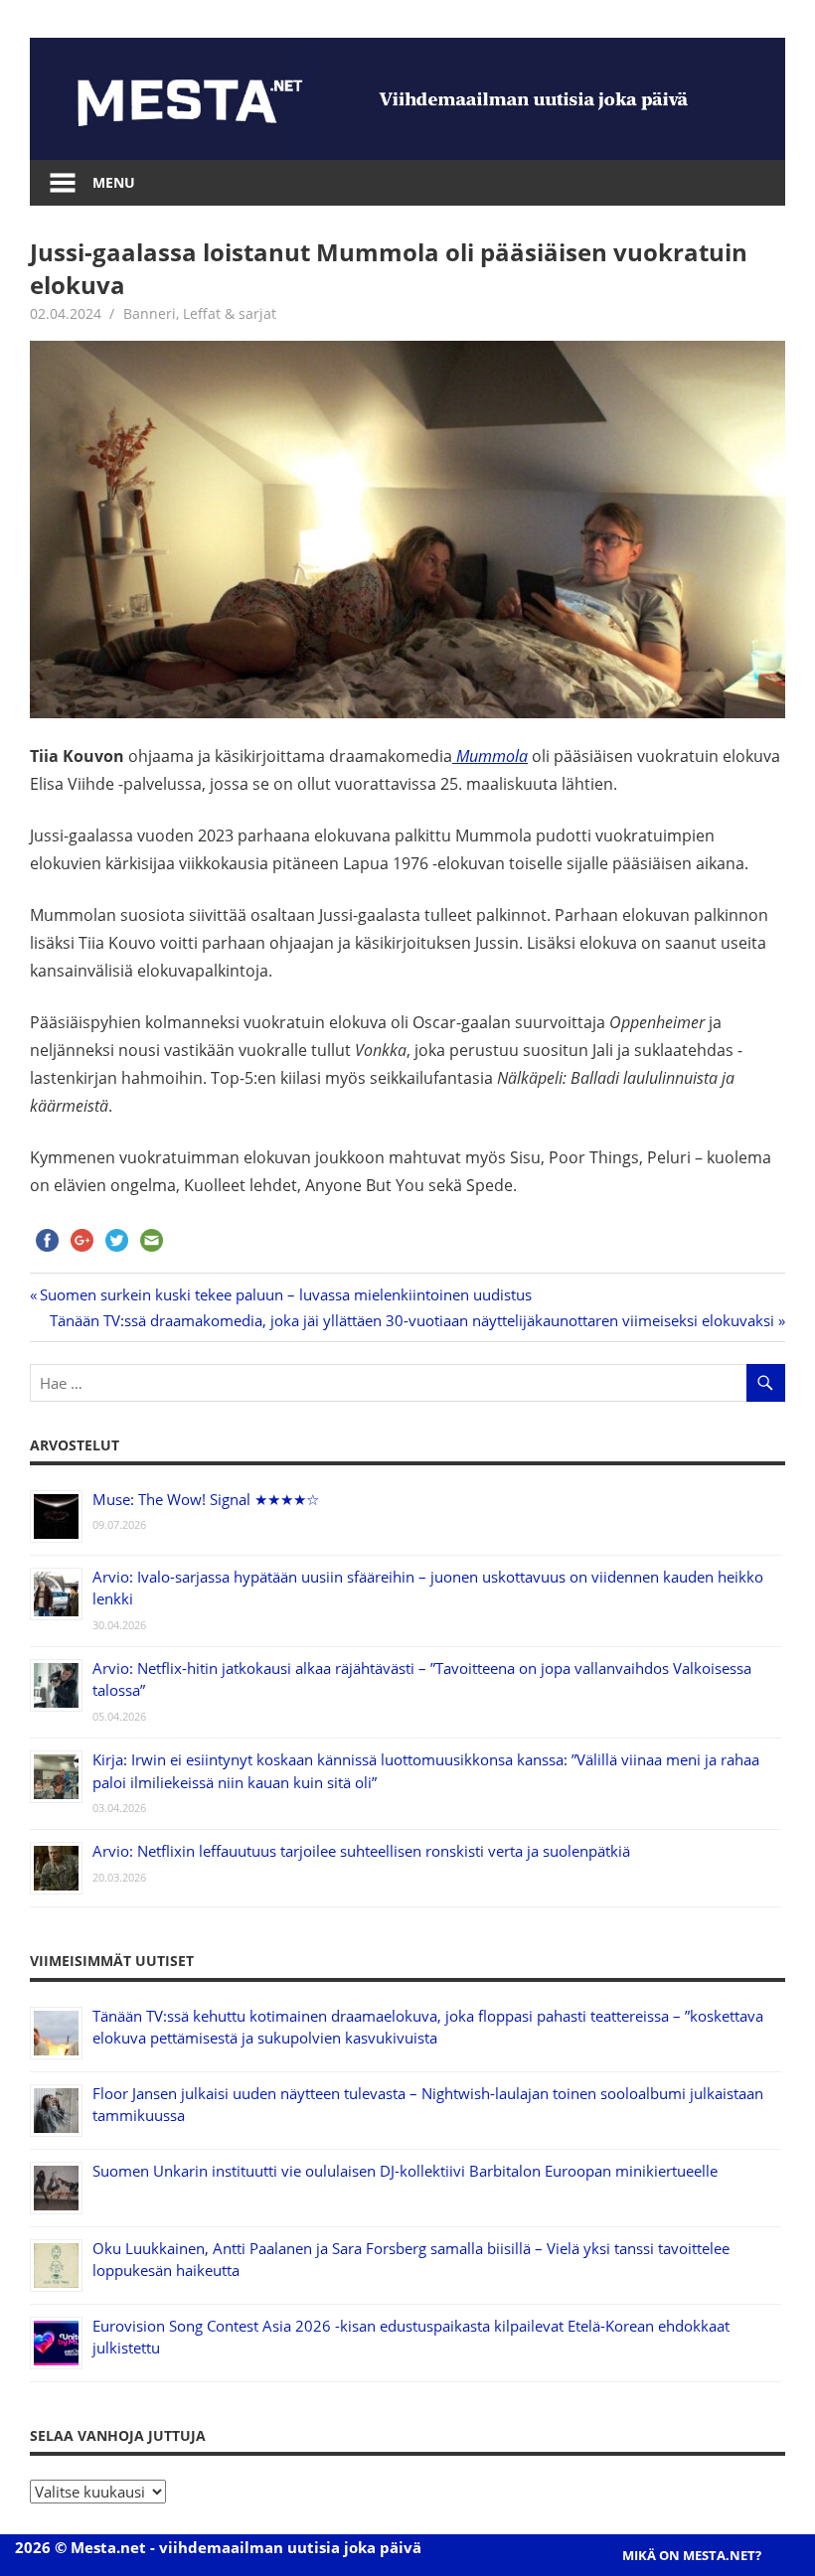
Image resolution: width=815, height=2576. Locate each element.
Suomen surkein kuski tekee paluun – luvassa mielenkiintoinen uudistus (286, 1294)
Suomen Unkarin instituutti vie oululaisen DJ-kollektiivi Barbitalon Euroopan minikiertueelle (405, 2171)
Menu (114, 182)
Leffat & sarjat (230, 313)
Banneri (150, 313)
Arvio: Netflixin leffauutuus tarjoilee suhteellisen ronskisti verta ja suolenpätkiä (361, 1851)
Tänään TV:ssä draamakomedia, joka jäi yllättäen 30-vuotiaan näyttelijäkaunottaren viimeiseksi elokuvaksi (412, 1320)
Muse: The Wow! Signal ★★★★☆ (206, 1499)
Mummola (490, 756)
